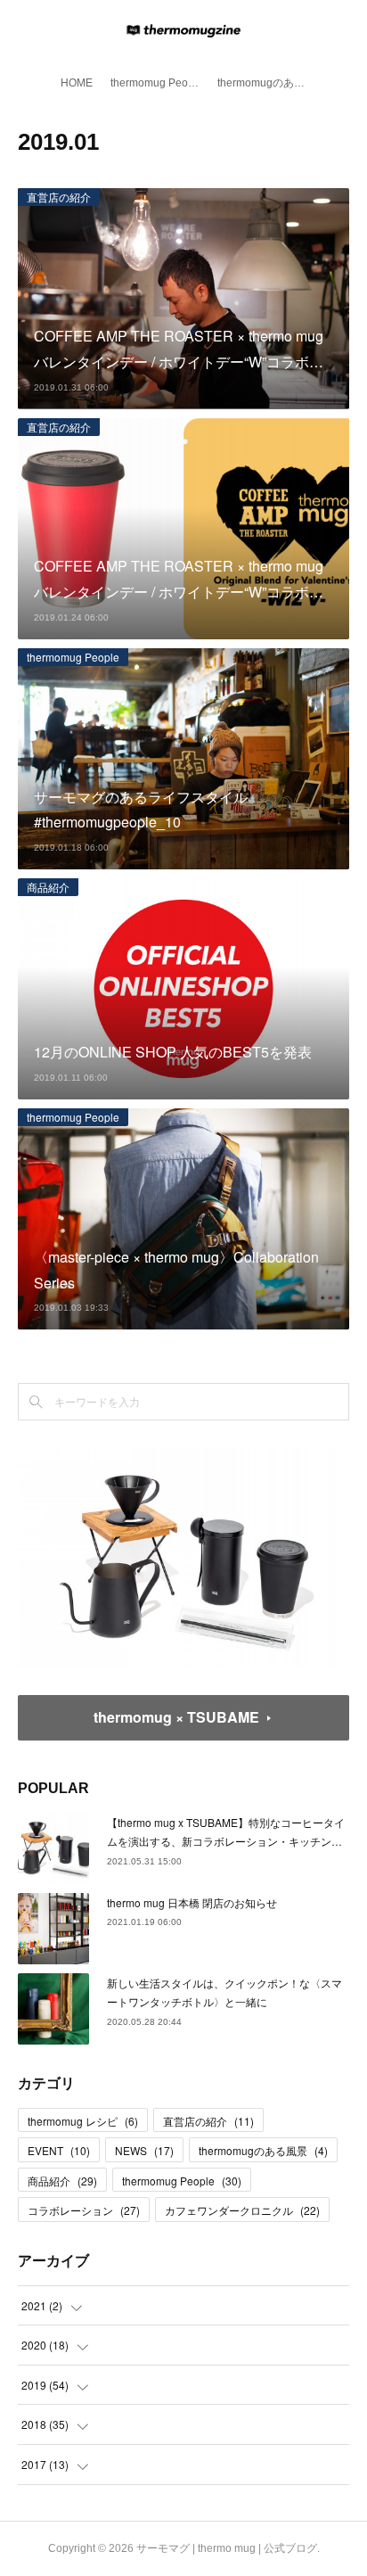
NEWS (144, 2150)
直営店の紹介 (59, 197)
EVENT (59, 2150)
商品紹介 (48, 887)
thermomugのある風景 (266, 83)
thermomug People (157, 83)
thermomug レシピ (83, 2121)
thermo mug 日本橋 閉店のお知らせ (192, 1902)
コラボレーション (84, 2210)
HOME (77, 83)
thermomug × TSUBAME (176, 1717)
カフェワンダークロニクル (242, 2210)
